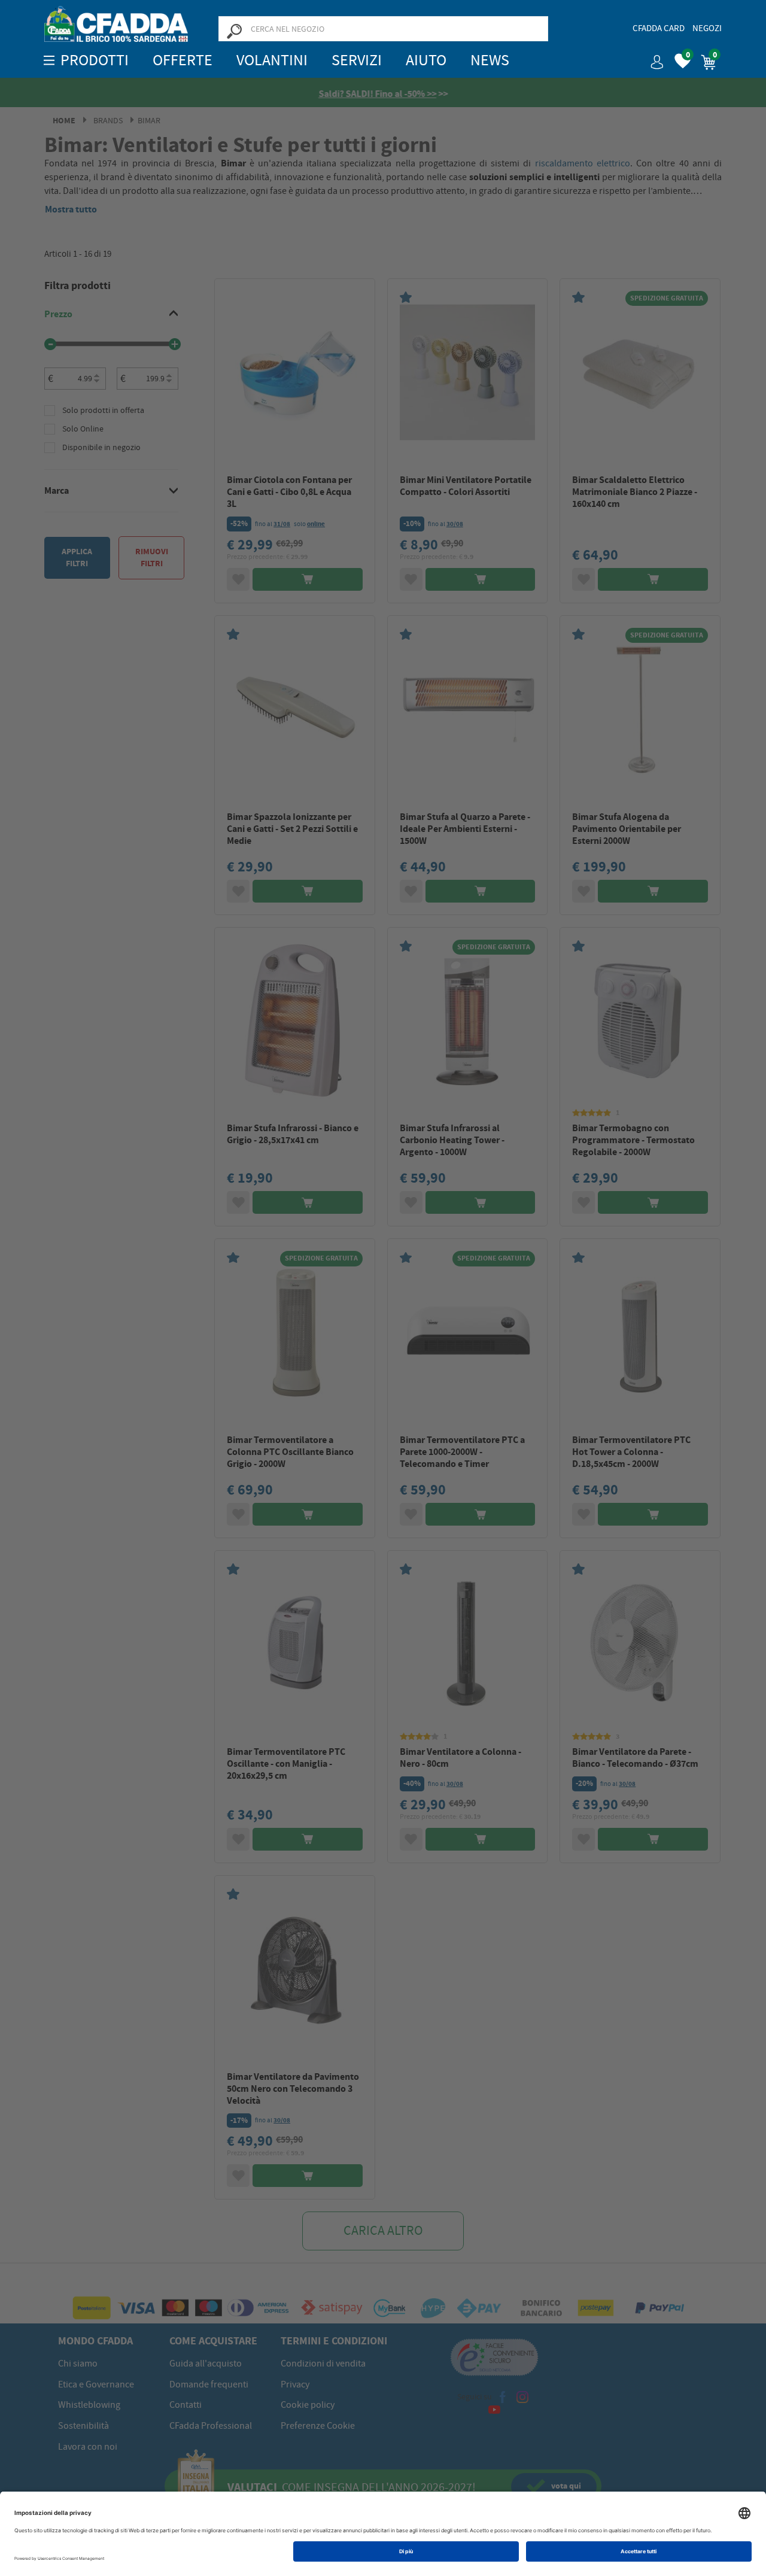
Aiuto (426, 60)
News (490, 60)
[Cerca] (234, 31)
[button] (652, 58)
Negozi (707, 28)
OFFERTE (183, 60)
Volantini (272, 60)
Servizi (357, 60)
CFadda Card (659, 28)
